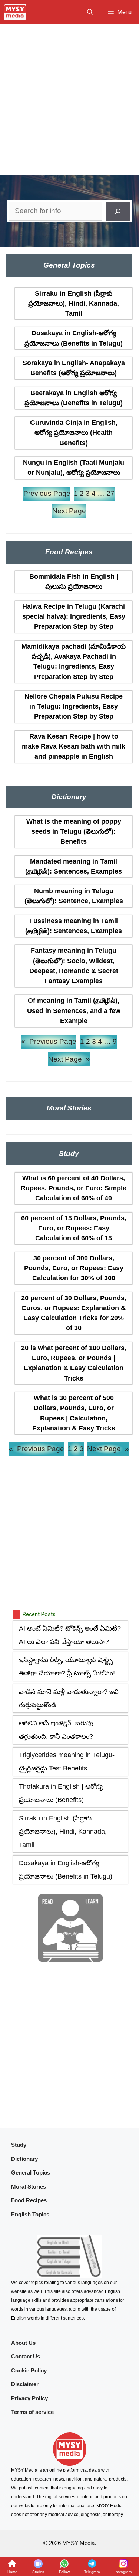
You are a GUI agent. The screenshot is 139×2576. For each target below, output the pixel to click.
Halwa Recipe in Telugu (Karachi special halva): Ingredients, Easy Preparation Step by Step (74, 617)
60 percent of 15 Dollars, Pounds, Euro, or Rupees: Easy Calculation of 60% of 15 (74, 1228)
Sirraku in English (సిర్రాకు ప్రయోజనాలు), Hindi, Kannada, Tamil (74, 304)
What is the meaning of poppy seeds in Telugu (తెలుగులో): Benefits (74, 832)
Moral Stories (29, 2187)
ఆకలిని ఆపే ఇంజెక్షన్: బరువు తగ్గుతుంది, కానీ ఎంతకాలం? (56, 1730)
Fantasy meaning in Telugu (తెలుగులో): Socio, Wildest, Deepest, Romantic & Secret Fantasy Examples (74, 966)
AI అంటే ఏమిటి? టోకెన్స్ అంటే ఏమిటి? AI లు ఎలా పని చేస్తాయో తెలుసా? (70, 1635)
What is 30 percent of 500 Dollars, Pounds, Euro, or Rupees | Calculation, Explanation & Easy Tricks (74, 1413)
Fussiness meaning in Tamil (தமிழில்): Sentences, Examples (74, 926)
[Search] (118, 211)
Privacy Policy (29, 2398)
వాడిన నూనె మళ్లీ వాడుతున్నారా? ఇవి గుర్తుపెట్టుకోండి (69, 1698)
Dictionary (24, 2159)
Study (19, 2145)
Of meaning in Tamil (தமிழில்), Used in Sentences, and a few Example (74, 1011)
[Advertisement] (69, 97)
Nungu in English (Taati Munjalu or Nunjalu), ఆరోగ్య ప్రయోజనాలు (74, 468)
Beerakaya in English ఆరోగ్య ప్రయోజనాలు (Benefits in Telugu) (74, 398)
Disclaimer (25, 2384)
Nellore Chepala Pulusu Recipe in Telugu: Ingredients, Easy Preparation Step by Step (74, 707)
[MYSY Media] (15, 12)
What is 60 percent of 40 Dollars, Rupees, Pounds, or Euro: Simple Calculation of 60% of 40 (74, 1188)
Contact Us (26, 2356)
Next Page (69, 511)
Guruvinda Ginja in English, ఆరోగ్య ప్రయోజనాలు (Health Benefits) (74, 433)
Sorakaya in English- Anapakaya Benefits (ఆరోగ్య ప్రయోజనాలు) (74, 368)
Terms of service (32, 2412)
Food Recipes (29, 2200)
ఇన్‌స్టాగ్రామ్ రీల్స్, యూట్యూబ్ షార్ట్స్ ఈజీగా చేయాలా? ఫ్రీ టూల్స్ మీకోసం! (67, 1667)
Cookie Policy (29, 2370)
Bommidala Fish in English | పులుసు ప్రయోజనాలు (74, 581)
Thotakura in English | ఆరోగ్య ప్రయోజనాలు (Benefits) (61, 1793)
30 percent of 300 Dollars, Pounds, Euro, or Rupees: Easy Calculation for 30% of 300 (74, 1268)
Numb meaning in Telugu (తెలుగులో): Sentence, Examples (74, 896)
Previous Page (47, 493)
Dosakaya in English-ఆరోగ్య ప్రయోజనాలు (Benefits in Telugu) (74, 338)
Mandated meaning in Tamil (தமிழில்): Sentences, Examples (74, 866)
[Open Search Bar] (90, 12)
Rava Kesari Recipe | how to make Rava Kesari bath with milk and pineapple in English (74, 746)
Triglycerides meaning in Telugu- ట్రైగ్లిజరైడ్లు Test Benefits (67, 1762)
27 (110, 493)
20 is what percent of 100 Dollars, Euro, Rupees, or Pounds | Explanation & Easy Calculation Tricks (74, 1363)
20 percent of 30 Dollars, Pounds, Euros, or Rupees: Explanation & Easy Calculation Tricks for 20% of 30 (74, 1313)
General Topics (31, 2173)
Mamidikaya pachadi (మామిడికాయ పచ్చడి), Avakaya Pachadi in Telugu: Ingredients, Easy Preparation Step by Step (74, 662)
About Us (23, 2343)
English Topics (30, 2214)
